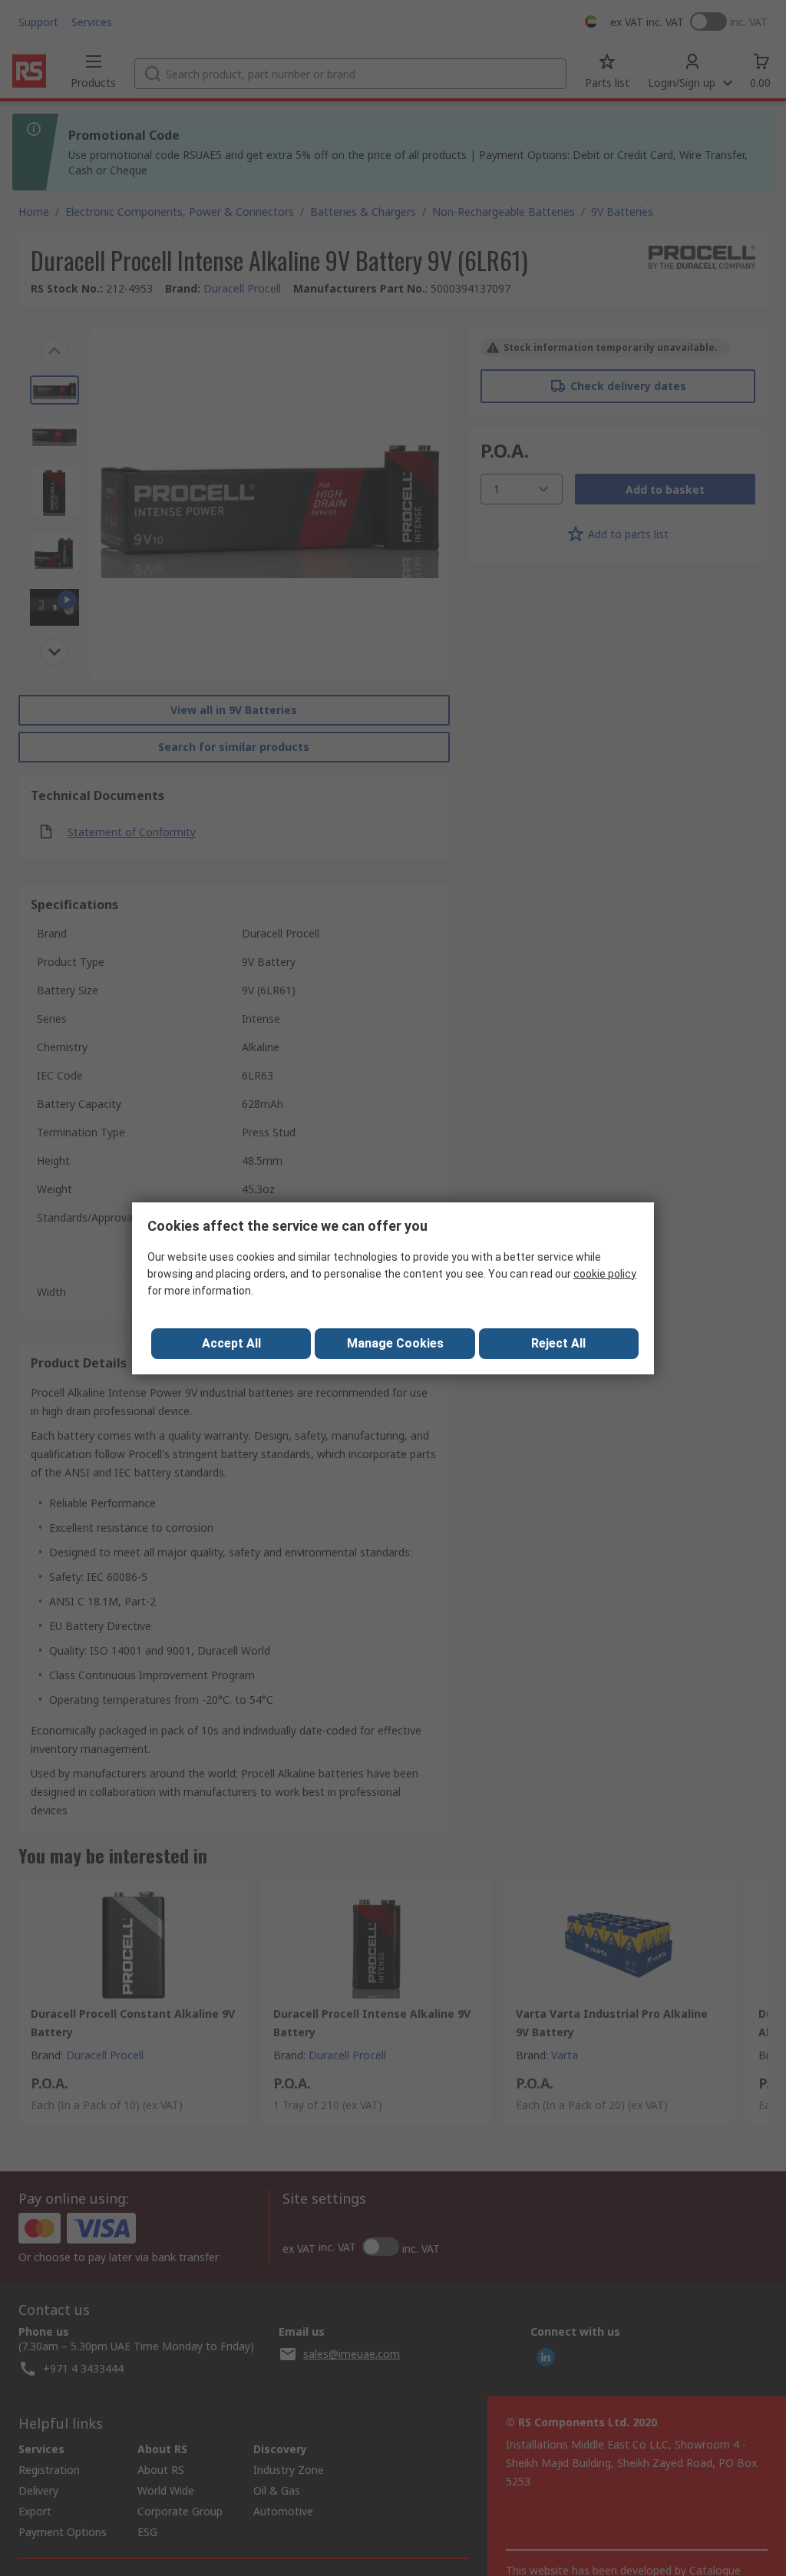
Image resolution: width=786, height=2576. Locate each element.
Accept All (231, 1343)
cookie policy (605, 1274)
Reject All (558, 1343)
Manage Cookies (395, 1343)
